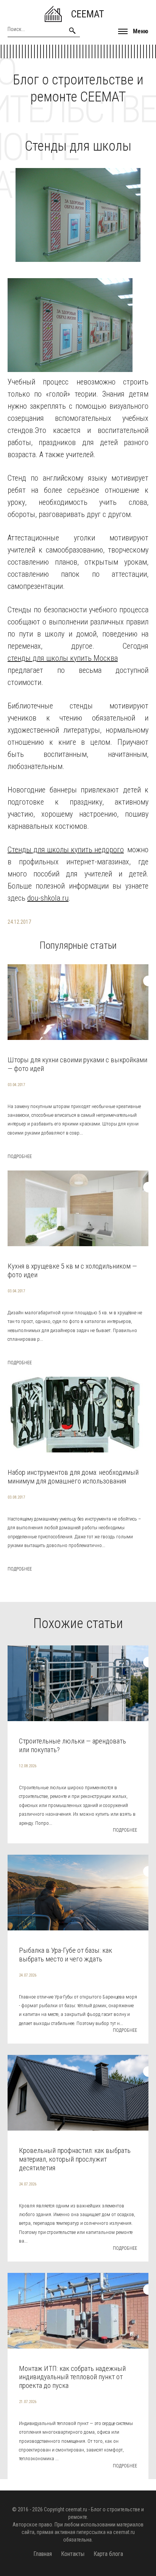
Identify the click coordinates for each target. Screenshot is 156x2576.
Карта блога (108, 2554)
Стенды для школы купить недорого (66, 850)
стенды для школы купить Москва (63, 658)
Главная (43, 2554)
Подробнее (20, 1156)
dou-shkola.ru (48, 898)
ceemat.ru (76, 2509)
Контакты (73, 2554)
